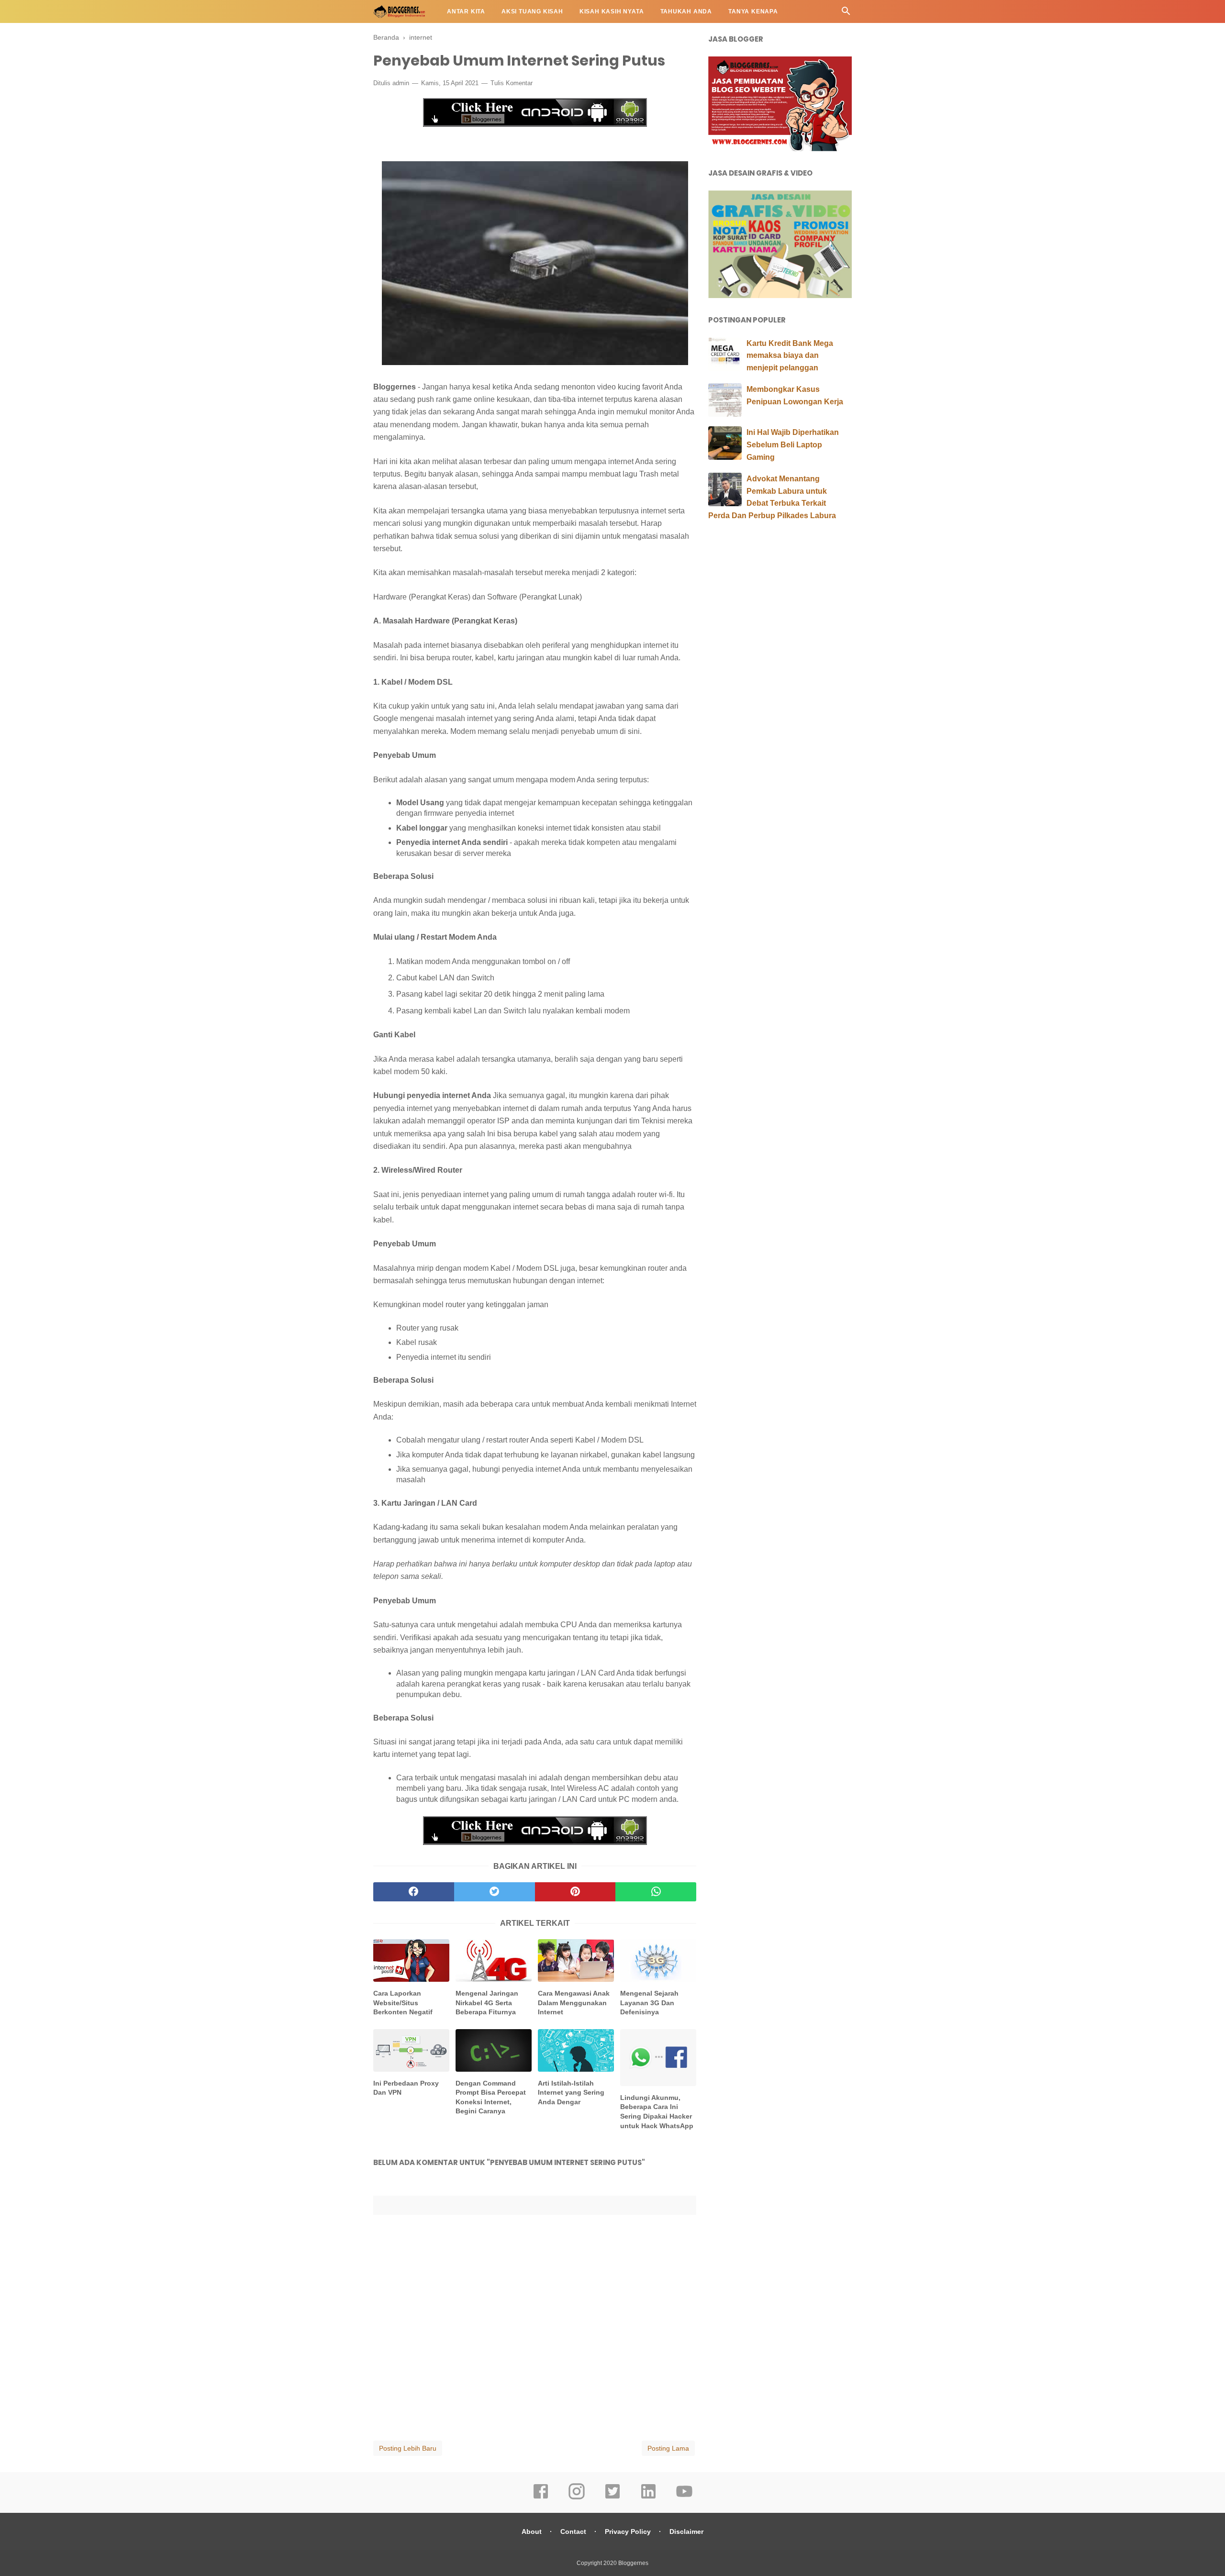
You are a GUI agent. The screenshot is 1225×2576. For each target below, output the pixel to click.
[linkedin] (648, 2498)
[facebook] (414, 1892)
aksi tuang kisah (532, 11)
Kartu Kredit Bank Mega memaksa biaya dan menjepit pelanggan (790, 355)
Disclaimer (686, 2532)
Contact (573, 2532)
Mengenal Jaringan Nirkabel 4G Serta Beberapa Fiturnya (487, 2003)
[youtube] (684, 2498)
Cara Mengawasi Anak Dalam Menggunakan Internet (574, 2003)
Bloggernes (633, 2563)
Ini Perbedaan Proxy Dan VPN (406, 2088)
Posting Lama (668, 2448)
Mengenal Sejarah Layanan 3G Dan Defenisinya (649, 2003)
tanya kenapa (753, 11)
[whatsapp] (656, 1892)
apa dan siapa (406, 34)
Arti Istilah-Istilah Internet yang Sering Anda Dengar (571, 2093)
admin (401, 83)
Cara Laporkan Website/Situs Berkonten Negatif (403, 2003)
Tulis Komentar (512, 83)
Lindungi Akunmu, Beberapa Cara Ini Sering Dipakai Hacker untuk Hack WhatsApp (657, 2112)
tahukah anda (686, 11)
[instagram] (577, 2498)
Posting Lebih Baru (408, 2448)
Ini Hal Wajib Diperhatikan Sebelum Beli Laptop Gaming (793, 444)
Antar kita (466, 11)
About (532, 2532)
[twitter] (495, 1892)
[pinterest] (575, 1892)
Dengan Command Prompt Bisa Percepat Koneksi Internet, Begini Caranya (491, 2097)
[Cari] (846, 14)
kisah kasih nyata (612, 11)
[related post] (411, 1960)
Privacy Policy (628, 2532)
